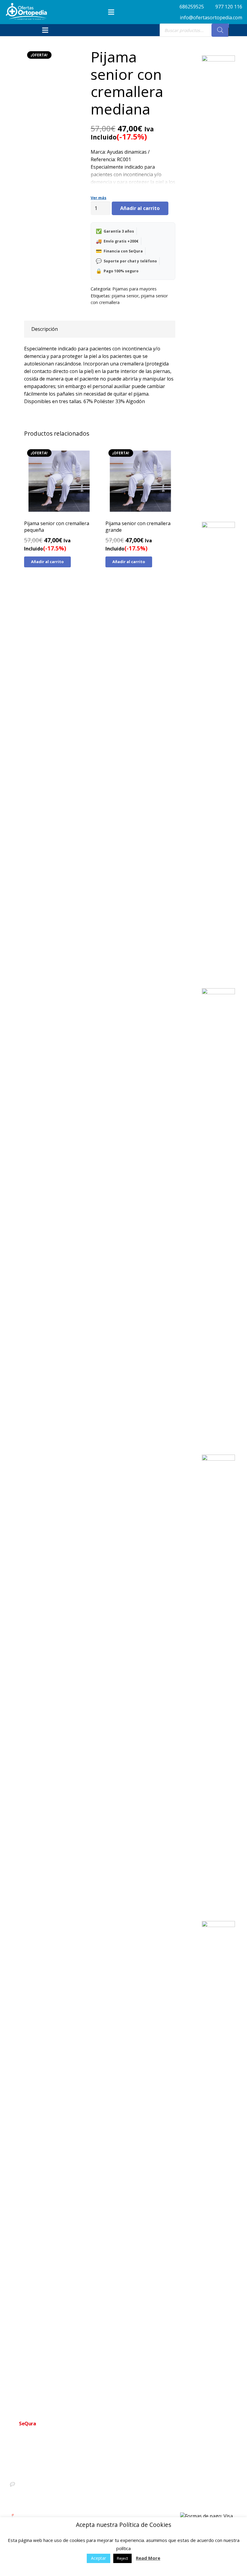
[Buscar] (220, 30)
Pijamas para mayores (134, 289)
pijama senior (125, 296)
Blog (113, 2510)
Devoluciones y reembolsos (134, 2490)
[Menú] (111, 12)
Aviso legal (119, 2500)
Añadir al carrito (140, 208)
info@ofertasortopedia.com (41, 2494)
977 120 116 (26, 2473)
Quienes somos (123, 2461)
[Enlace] (27, 11)
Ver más (98, 198)
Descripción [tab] (45, 329)
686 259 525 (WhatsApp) (38, 2484)
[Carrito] (236, 30)
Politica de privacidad (128, 2481)
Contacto (117, 2471)
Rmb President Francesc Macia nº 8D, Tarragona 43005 (50, 2519)
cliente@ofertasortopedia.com (43, 2505)
